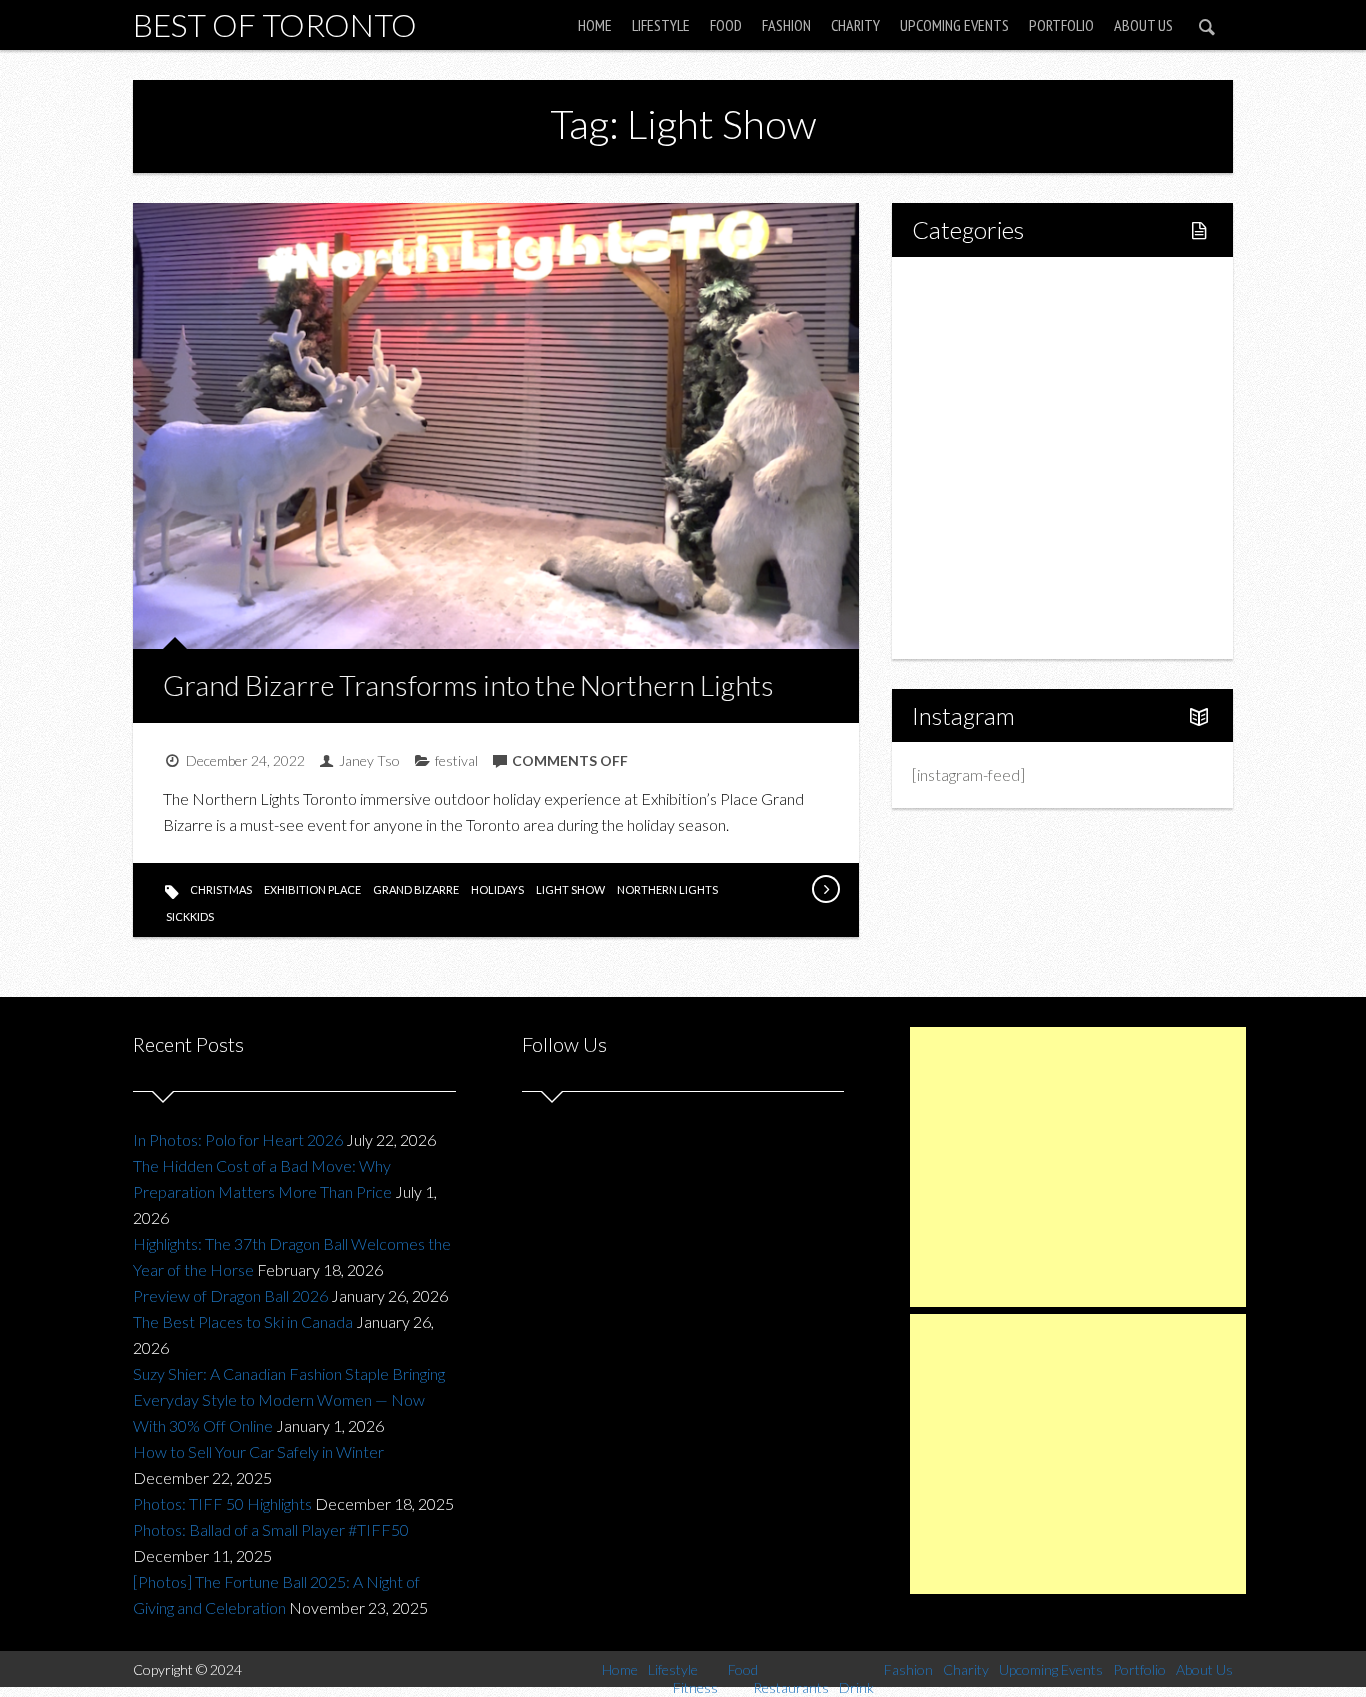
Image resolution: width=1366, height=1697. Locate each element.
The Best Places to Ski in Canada (243, 1321)
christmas (221, 889)
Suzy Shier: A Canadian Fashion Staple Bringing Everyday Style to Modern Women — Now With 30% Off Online (289, 1399)
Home (595, 25)
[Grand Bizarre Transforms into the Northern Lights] (825, 889)
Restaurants (995, 423)
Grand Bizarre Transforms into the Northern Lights (468, 685)
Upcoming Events (954, 25)
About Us (1143, 25)
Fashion (786, 25)
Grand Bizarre (416, 889)
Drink (973, 457)
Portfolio (1061, 25)
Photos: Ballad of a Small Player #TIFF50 (271, 1529)
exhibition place (312, 889)
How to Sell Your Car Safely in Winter (258, 1451)
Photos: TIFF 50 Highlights (222, 1503)
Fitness (979, 355)
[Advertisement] (1078, 1167)
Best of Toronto (275, 24)
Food (726, 25)
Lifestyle (661, 25)
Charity (855, 25)
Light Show (570, 889)
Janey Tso (369, 760)
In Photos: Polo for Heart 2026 (238, 1139)
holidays (497, 889)
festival (456, 760)
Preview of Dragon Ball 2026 (230, 1295)
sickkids (190, 916)
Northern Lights (667, 889)
